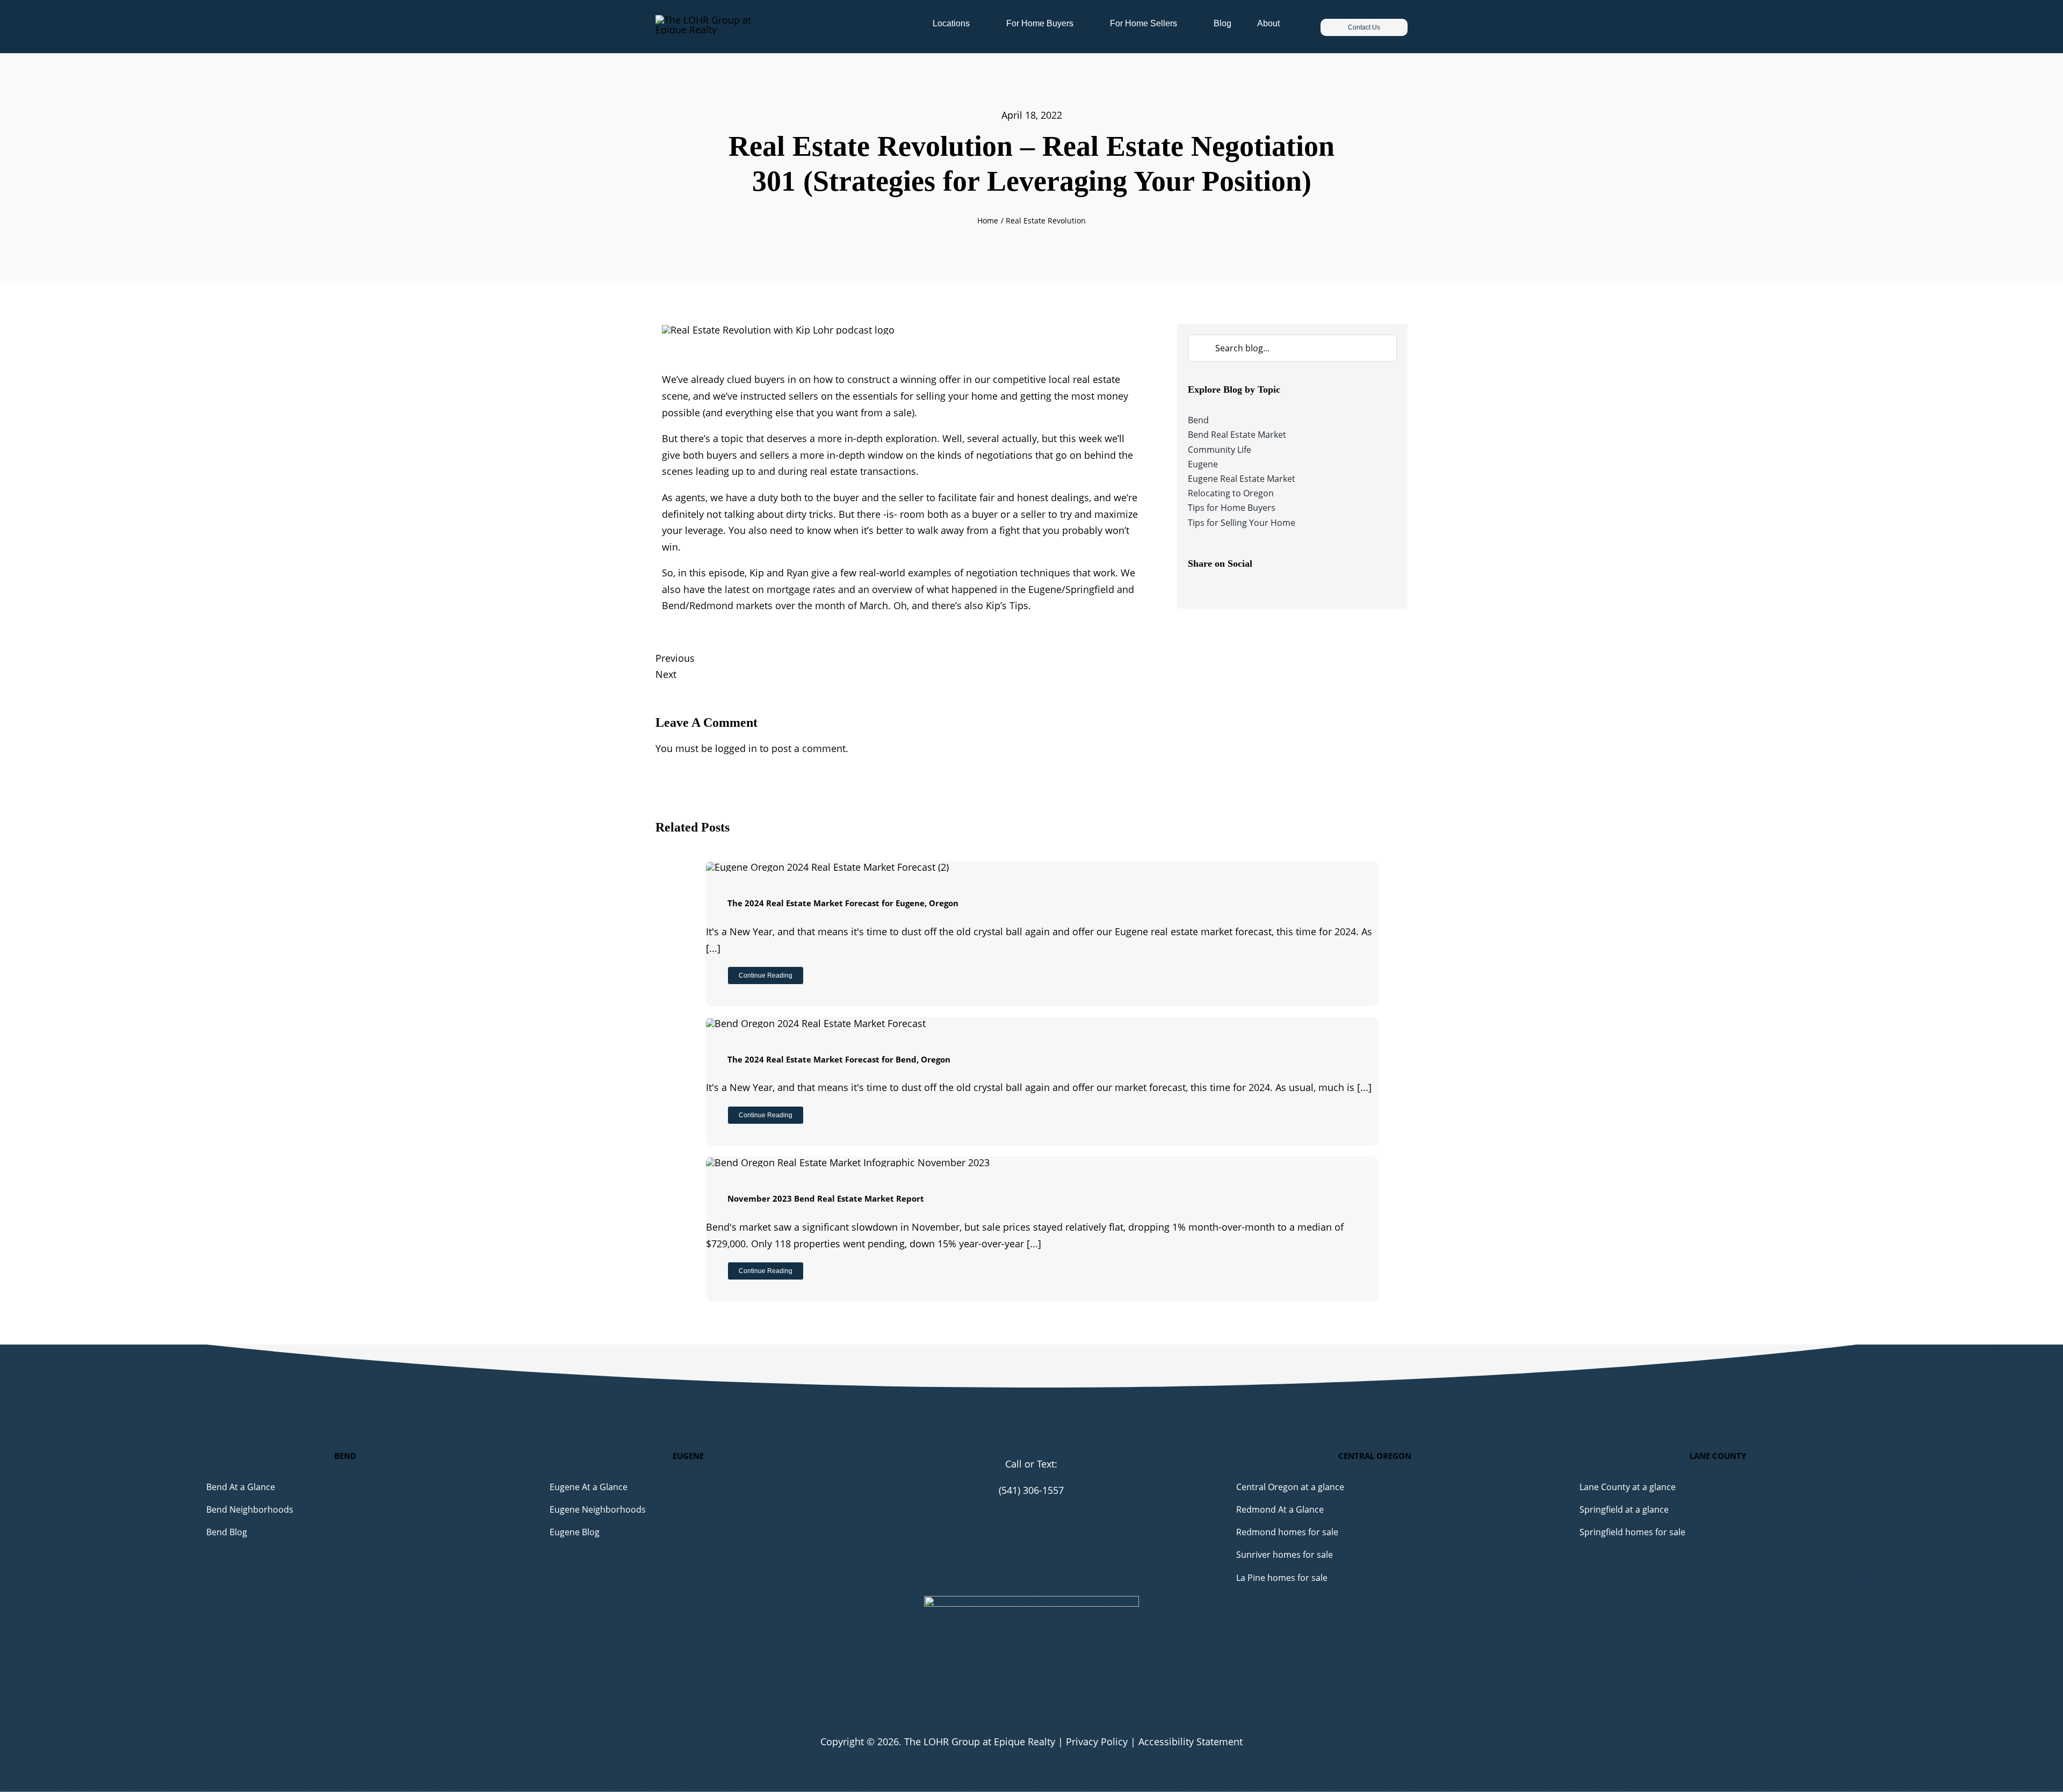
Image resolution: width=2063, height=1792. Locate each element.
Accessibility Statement (1191, 1742)
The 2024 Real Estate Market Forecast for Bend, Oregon (839, 1059)
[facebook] (1014, 1512)
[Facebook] (1196, 587)
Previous (675, 658)
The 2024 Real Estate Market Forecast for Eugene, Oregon (843, 903)
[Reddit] (1221, 587)
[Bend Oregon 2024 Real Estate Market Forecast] (816, 1023)
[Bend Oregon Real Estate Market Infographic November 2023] (848, 1162)
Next (666, 674)
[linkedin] (1049, 1512)
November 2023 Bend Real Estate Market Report (826, 1198)
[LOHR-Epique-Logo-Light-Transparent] (719, 20)
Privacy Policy (1097, 1742)
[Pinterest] (1232, 587)
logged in (736, 748)
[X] (1210, 587)
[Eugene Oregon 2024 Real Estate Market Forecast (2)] (827, 867)
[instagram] (1031, 1512)
